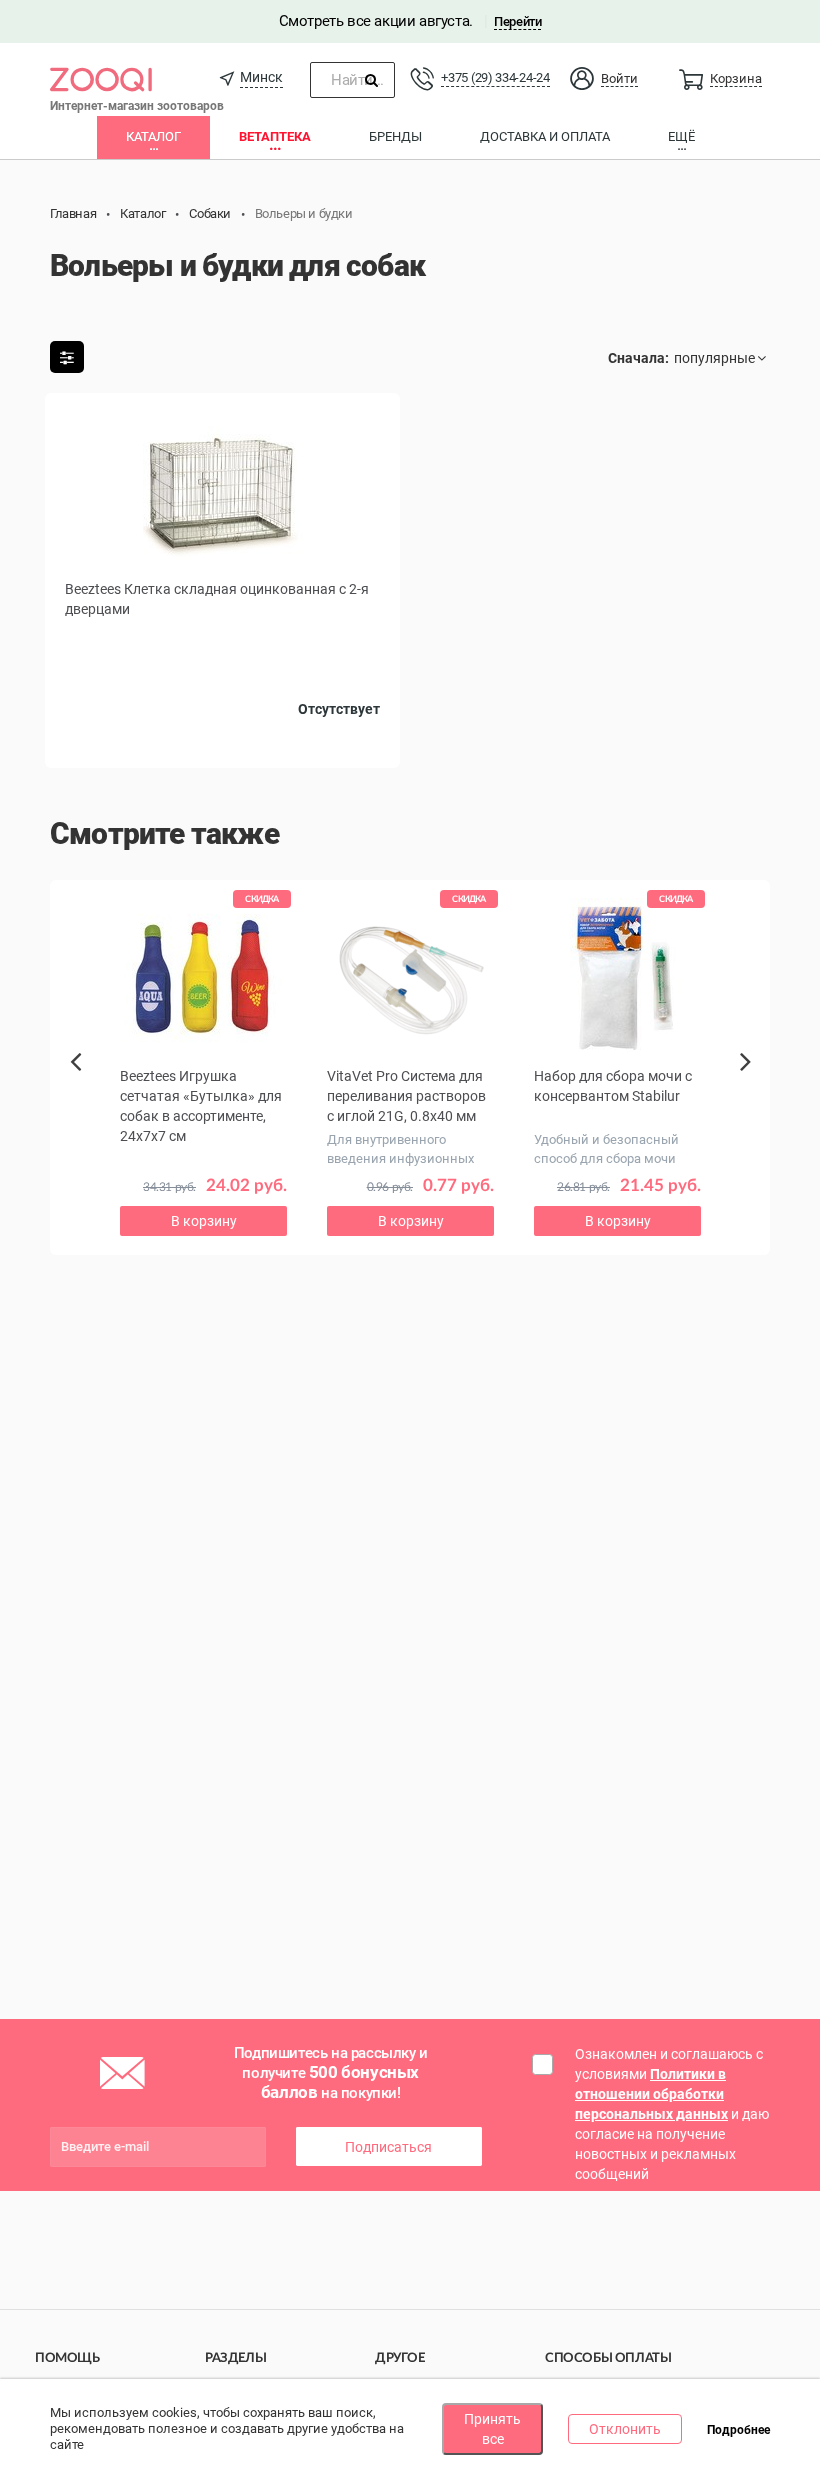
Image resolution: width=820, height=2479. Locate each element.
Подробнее (738, 2430)
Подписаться (388, 2147)
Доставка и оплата (545, 136)
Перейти (517, 21)
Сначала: (638, 358)
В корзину (204, 1221)
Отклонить (625, 2429)
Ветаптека (275, 136)
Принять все (492, 2429)
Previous (82, 1096)
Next (748, 1084)
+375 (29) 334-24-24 (495, 77)
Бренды (395, 136)
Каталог (153, 136)
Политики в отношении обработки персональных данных (651, 2094)
